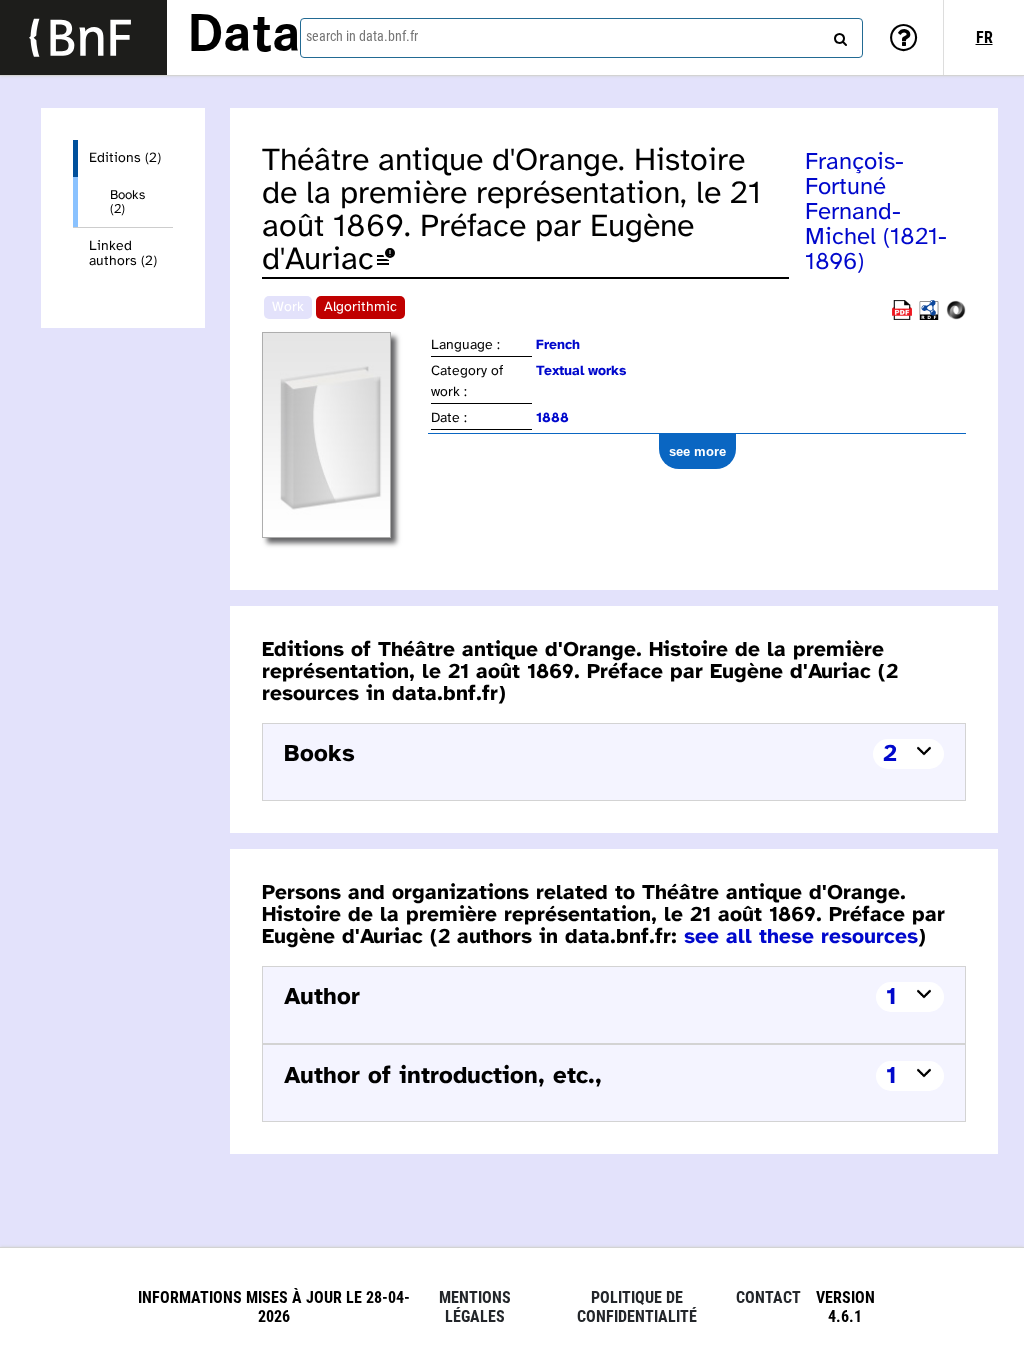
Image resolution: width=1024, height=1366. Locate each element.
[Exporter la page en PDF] (902, 316)
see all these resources (801, 937)
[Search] (838, 35)
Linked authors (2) (123, 254)
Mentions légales (475, 1307)
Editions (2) (125, 158)
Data (244, 37)
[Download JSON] (956, 316)
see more (697, 451)
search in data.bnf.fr (362, 36)
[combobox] (581, 38)
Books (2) (127, 202)
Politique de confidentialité (637, 1307)
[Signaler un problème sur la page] (386, 260)
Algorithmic (360, 307)
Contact (768, 1297)
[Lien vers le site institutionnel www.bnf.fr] (83, 37)
